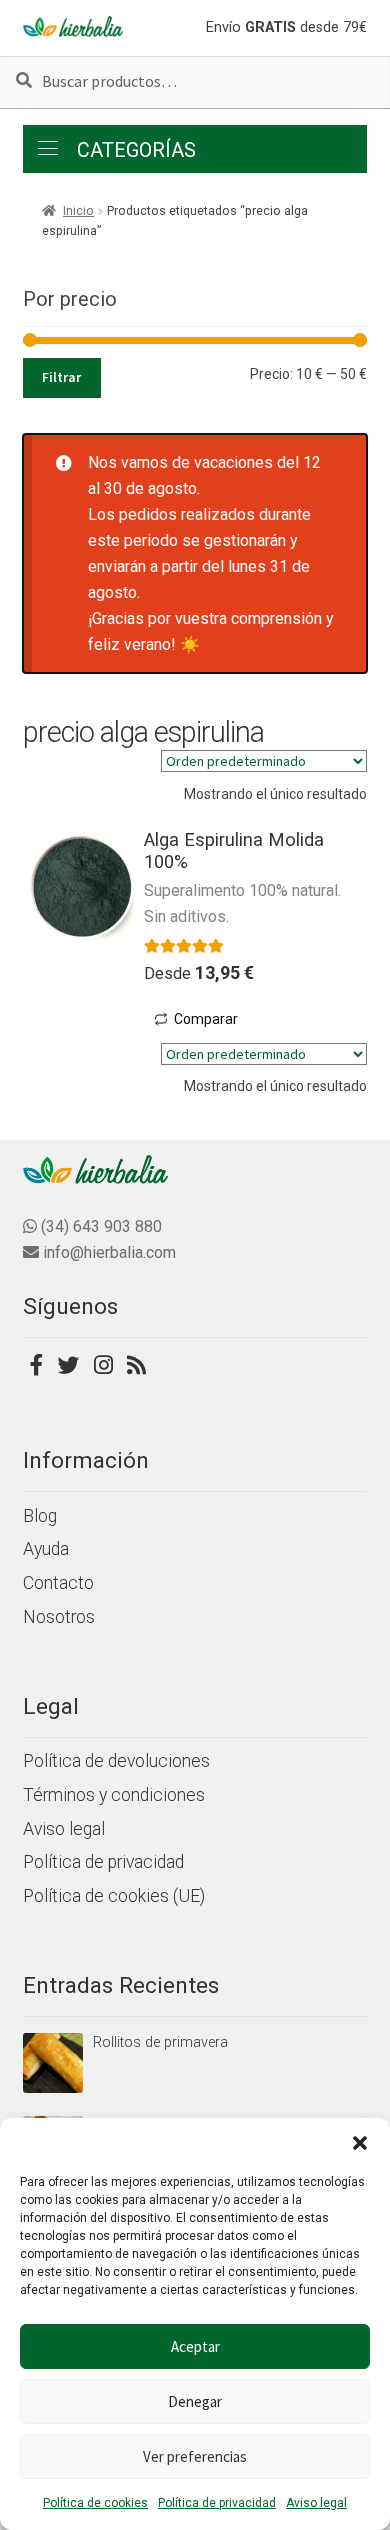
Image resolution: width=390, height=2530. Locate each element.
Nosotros (59, 1617)
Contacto (58, 1583)
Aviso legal (316, 2503)
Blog (40, 1516)
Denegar (195, 2401)
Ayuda (46, 1549)
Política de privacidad (217, 2503)
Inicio (78, 211)
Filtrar (61, 377)
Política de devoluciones (116, 1761)
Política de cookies (95, 2503)
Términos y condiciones (114, 1795)
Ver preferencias (195, 2456)
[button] (360, 2143)
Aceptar (195, 2346)
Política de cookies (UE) (114, 1896)
